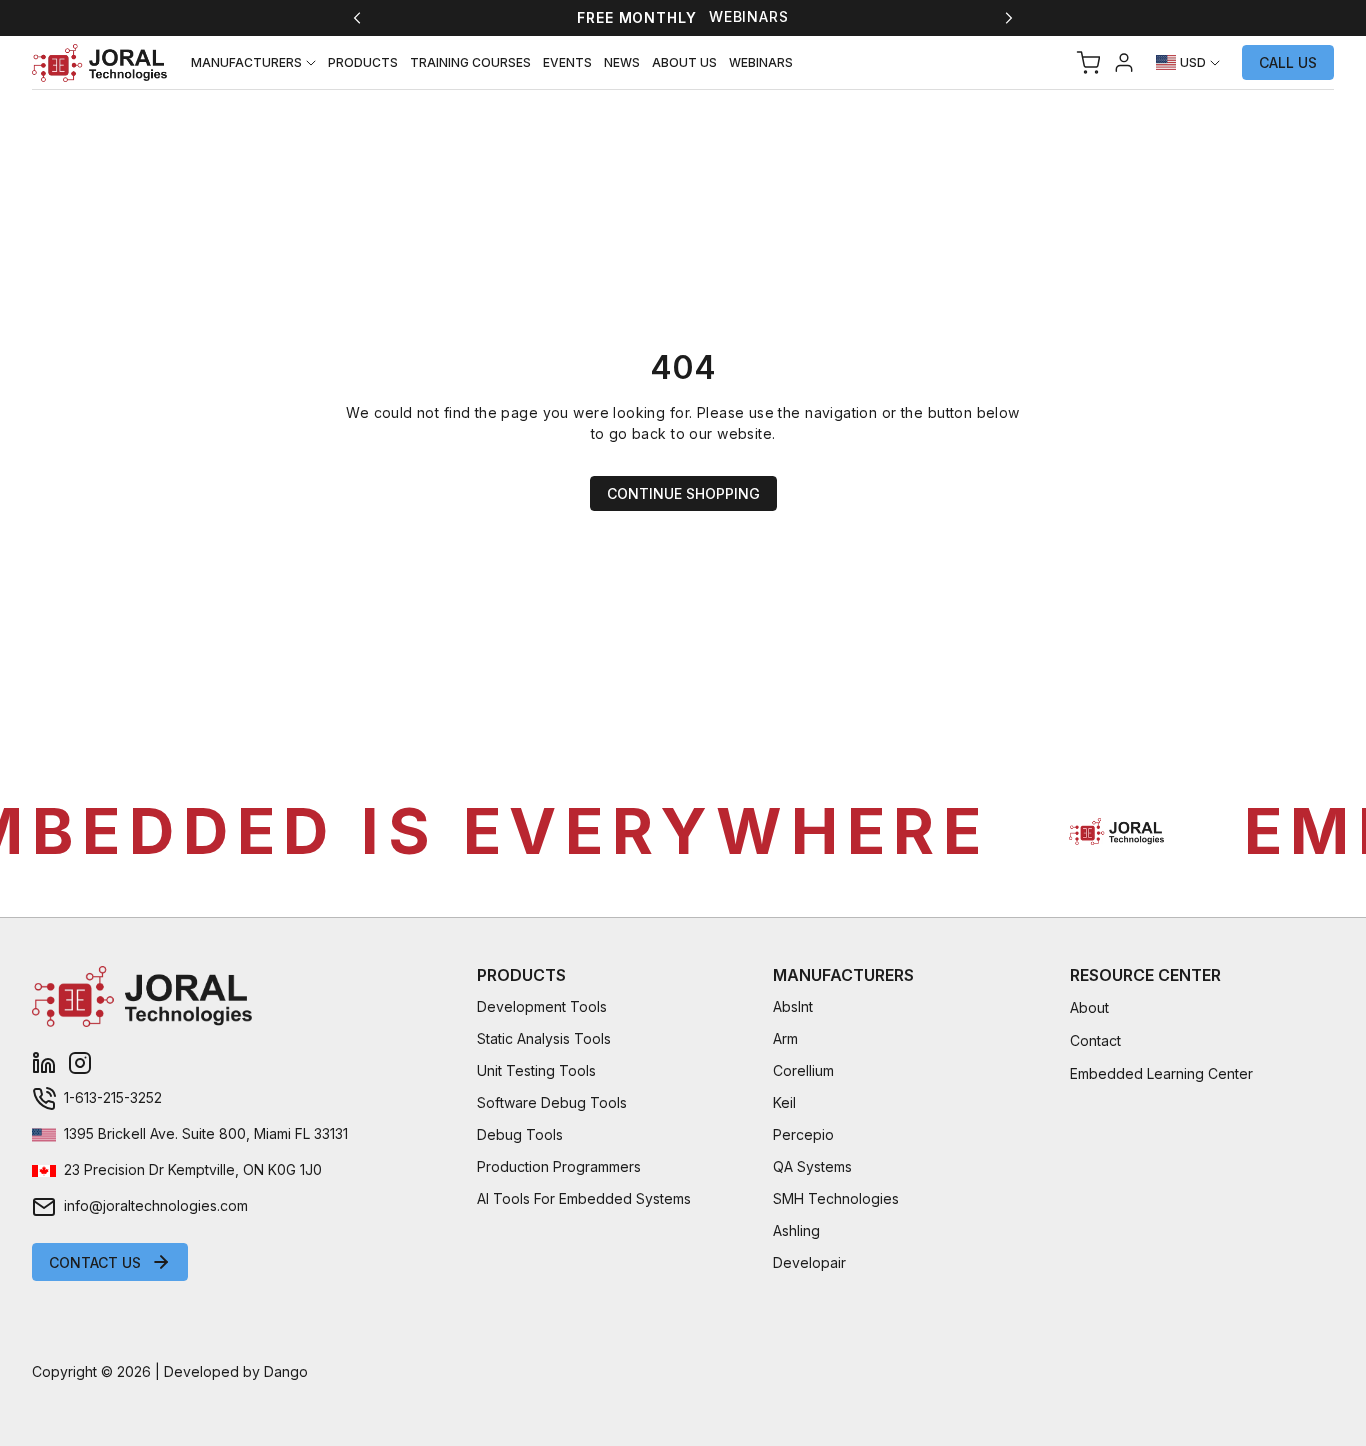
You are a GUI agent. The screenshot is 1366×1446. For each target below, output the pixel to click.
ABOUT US (684, 62)
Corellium (803, 1070)
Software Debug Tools (552, 1102)
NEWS (622, 62)
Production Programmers (559, 1166)
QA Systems (812, 1166)
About (1089, 1007)
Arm (785, 1038)
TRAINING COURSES (470, 62)
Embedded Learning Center (1161, 1073)
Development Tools (542, 1006)
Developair (809, 1262)
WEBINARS (761, 62)
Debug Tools (520, 1134)
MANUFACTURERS (246, 62)
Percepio (803, 1134)
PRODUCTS (363, 62)
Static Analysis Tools (544, 1038)
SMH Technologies (836, 1198)
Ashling (796, 1230)
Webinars (749, 16)
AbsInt (793, 1006)
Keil (784, 1102)
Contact (1095, 1040)
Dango (286, 1371)
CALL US (1288, 62)
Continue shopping (683, 493)
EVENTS (567, 62)
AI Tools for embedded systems (584, 1198)
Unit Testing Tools (536, 1070)
